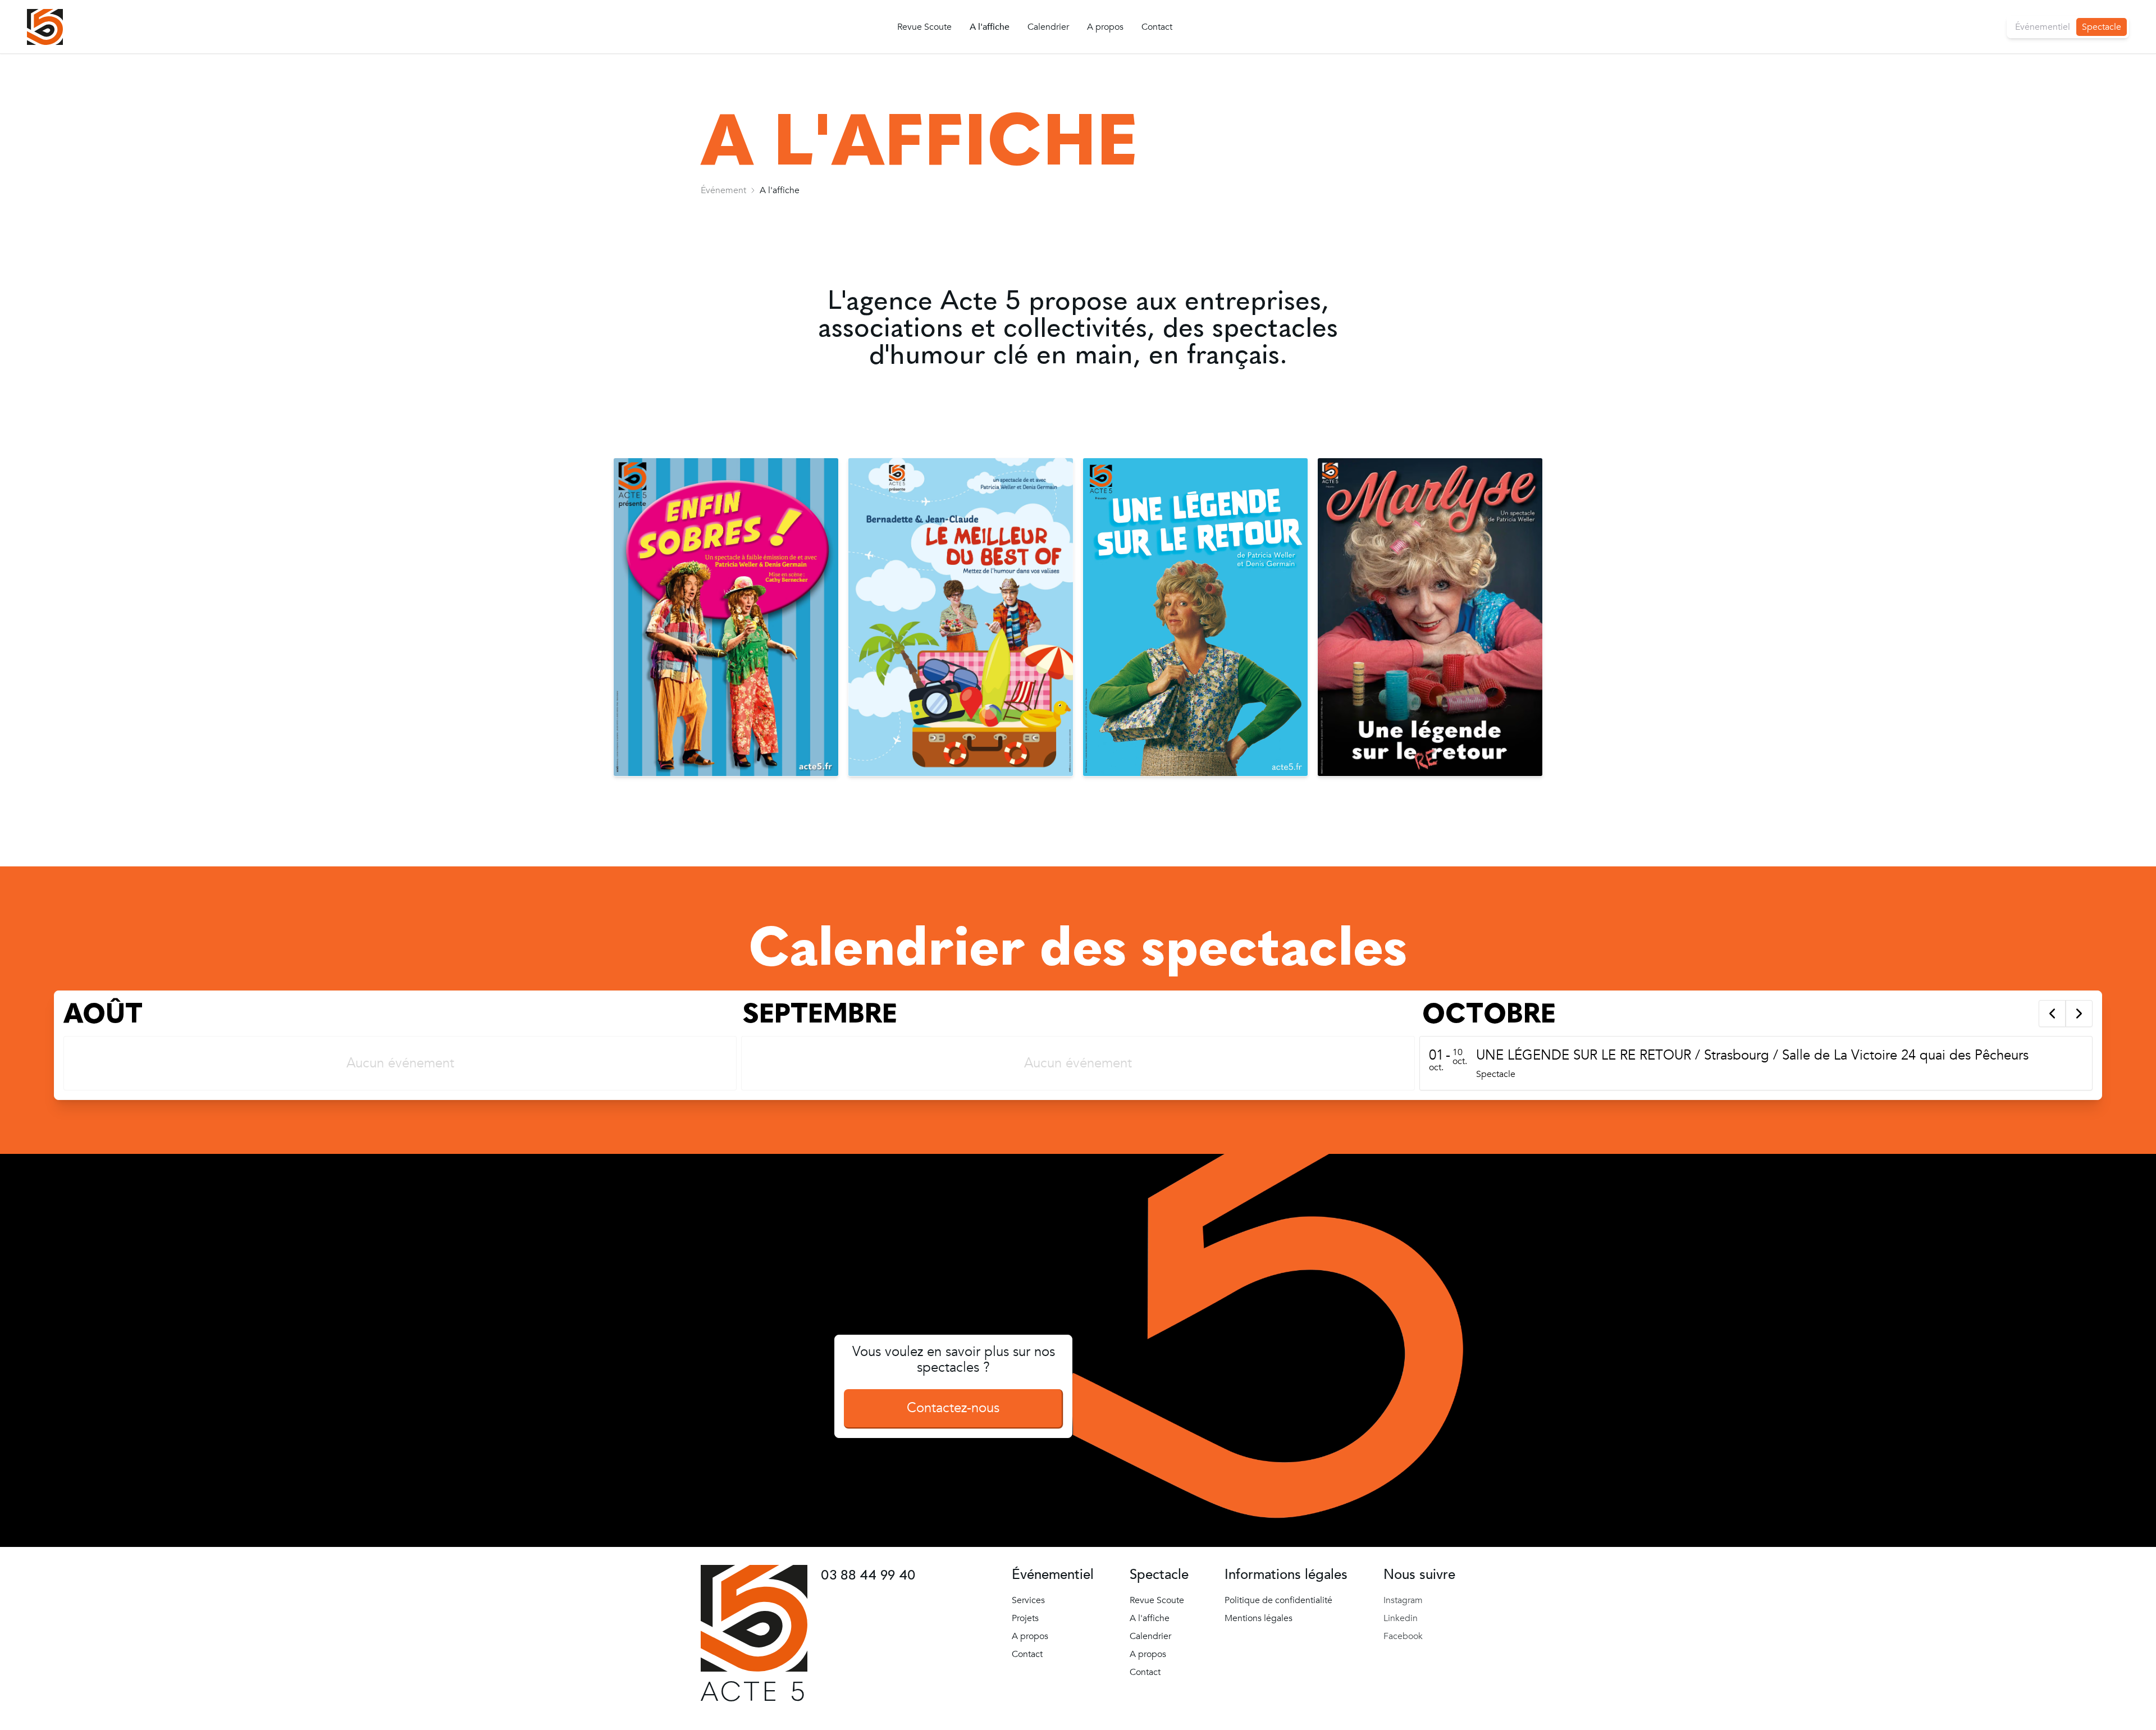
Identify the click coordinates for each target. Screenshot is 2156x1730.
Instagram (1403, 1600)
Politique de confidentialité (1278, 1600)
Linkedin (1401, 1618)
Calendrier (1048, 27)
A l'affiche (990, 27)
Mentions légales (1259, 1618)
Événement (723, 190)
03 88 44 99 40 (868, 1575)
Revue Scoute (924, 27)
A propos (1105, 27)
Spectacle (2102, 27)
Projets (1025, 1618)
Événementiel (2043, 27)
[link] (723, 190)
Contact (1157, 27)
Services (1028, 1600)
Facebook (1403, 1636)
